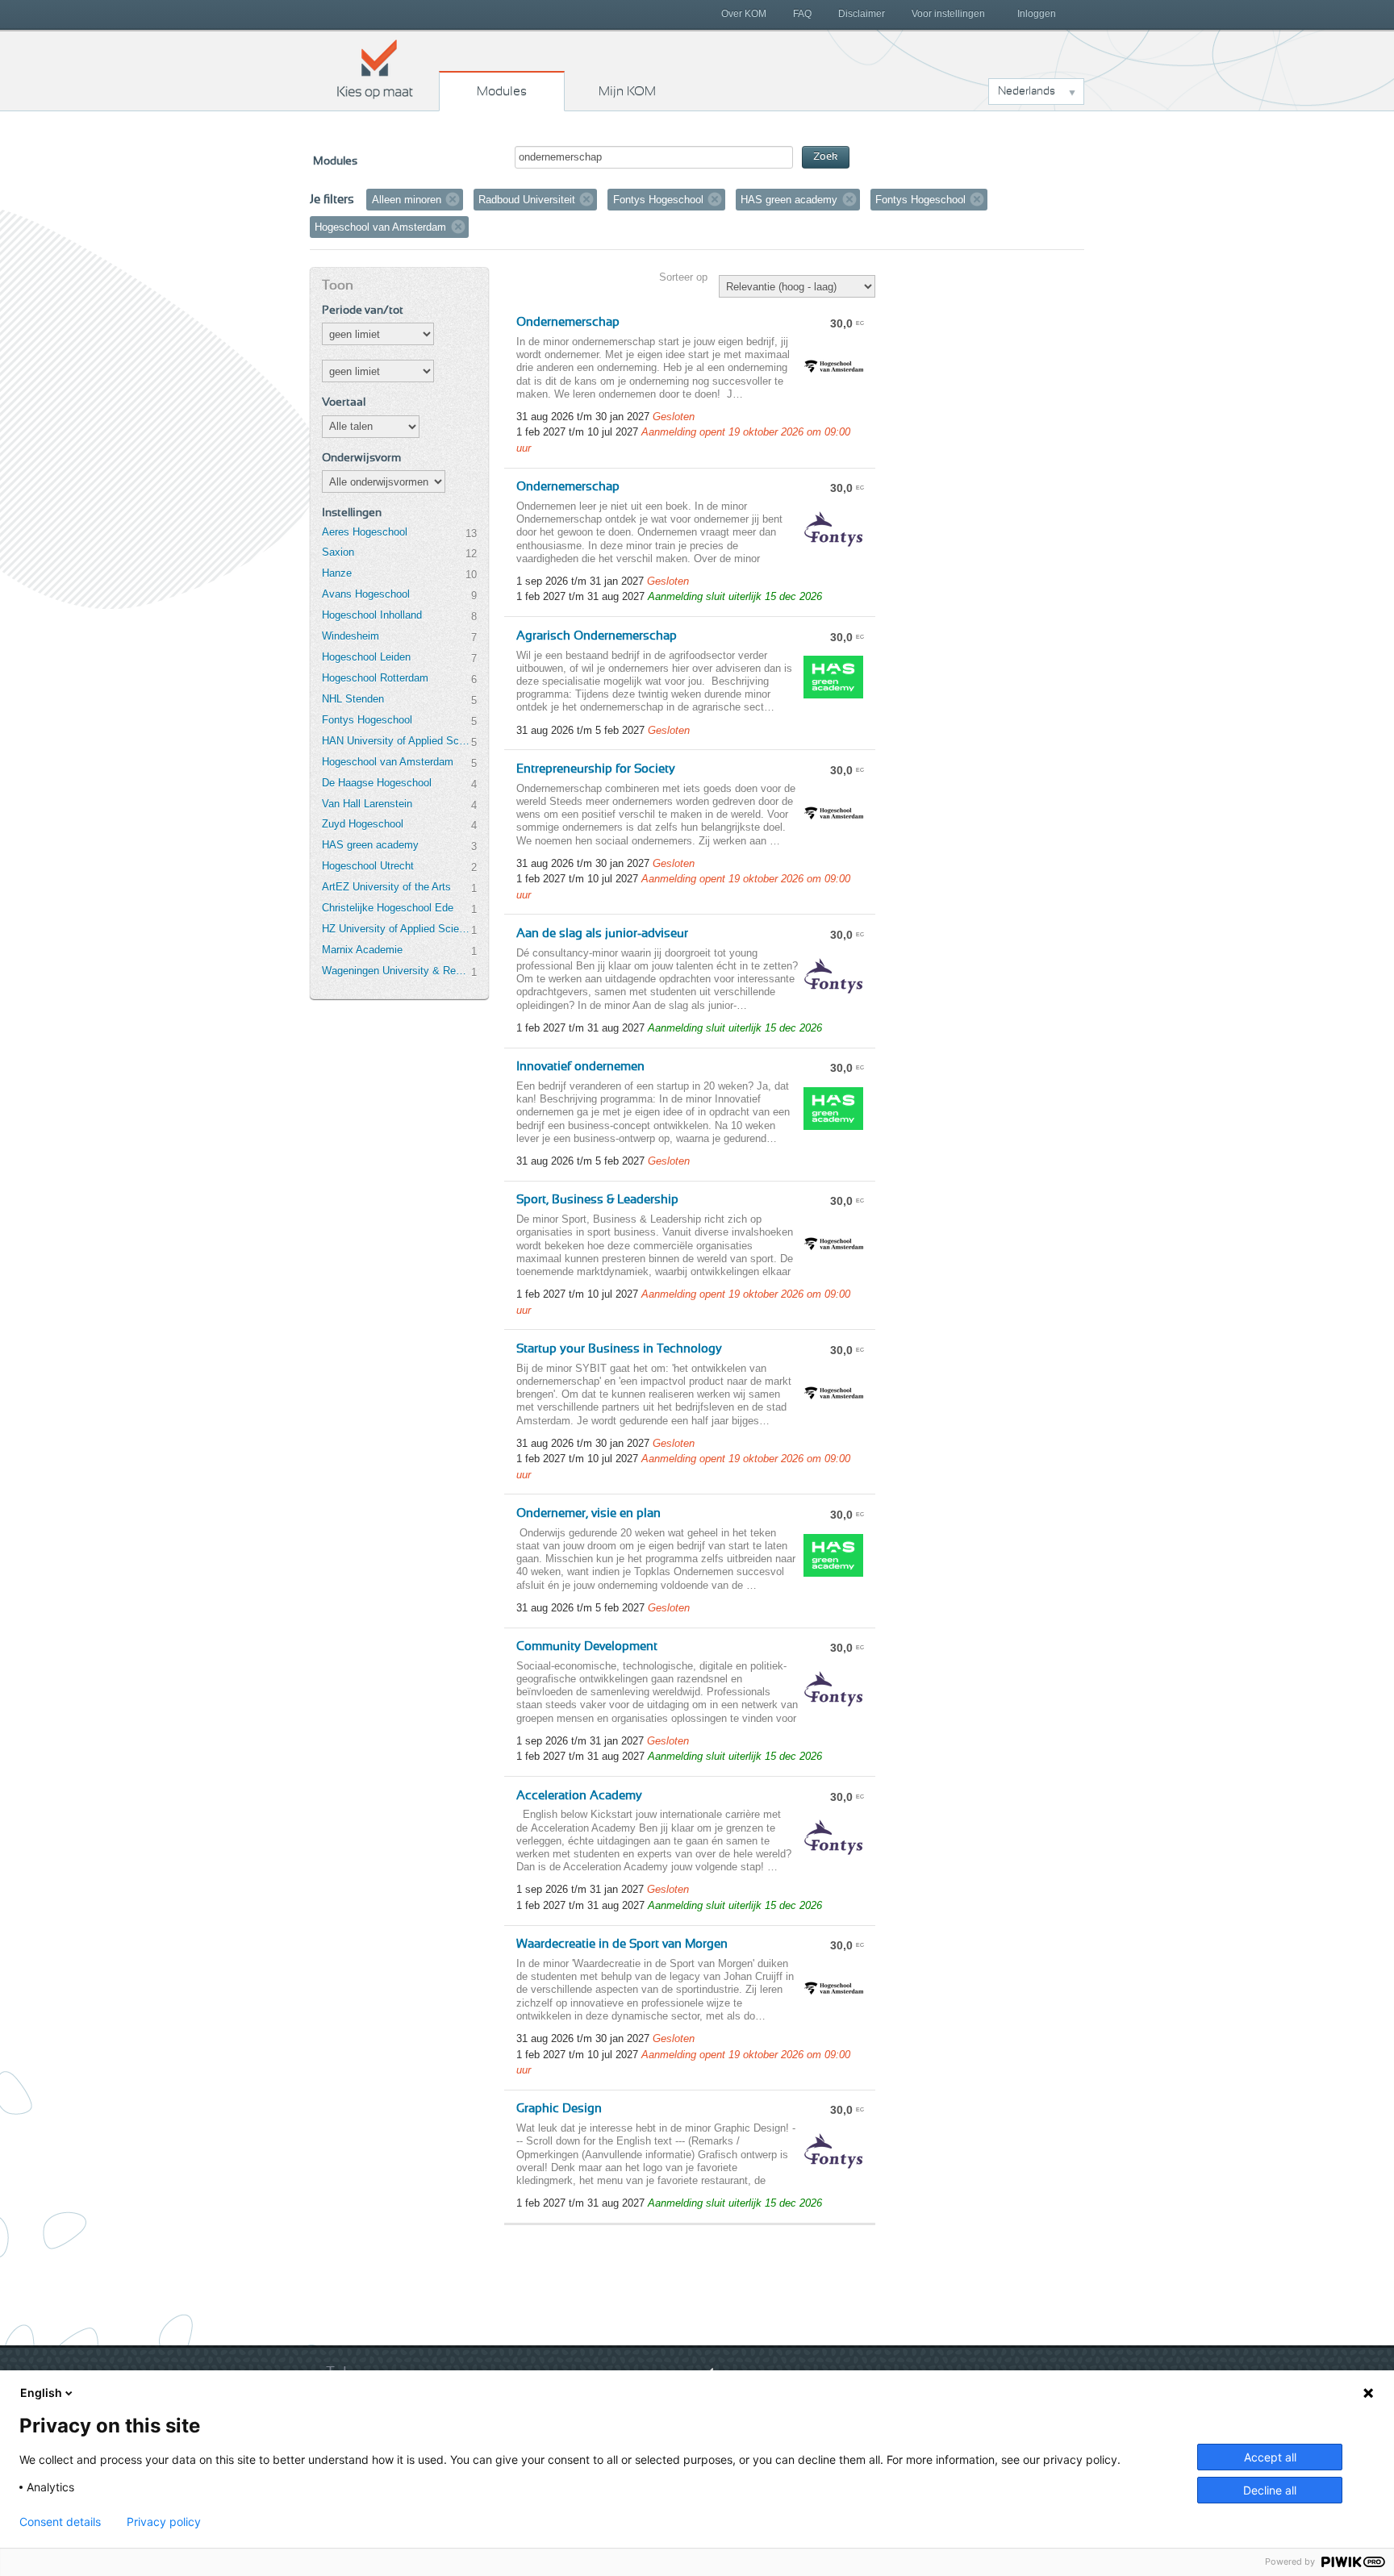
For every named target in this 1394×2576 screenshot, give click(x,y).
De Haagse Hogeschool (377, 783)
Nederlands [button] (1027, 91)
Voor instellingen (948, 14)
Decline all (1270, 2490)
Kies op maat (375, 69)
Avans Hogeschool (366, 594)
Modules (502, 91)
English (41, 2393)
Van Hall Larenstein (367, 804)
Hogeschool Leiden (366, 657)
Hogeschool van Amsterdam (388, 762)
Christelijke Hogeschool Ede (388, 908)
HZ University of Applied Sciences (396, 929)
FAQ (802, 14)
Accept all (1270, 2457)
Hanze (337, 573)
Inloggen (1037, 14)
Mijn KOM (627, 91)
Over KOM (744, 14)
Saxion (338, 552)
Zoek (826, 157)
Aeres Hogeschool (365, 532)
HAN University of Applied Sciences (396, 741)
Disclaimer (862, 14)
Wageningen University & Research (396, 971)
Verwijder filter (453, 199)
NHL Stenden (353, 699)
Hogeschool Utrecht (368, 866)
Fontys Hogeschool (367, 720)
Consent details (60, 2522)
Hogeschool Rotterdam (375, 678)
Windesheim (351, 636)
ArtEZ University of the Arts (386, 887)
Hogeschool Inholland (372, 615)
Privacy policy (164, 2522)
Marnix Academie (362, 950)
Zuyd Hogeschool (363, 824)
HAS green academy (370, 845)
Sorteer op (683, 277)
